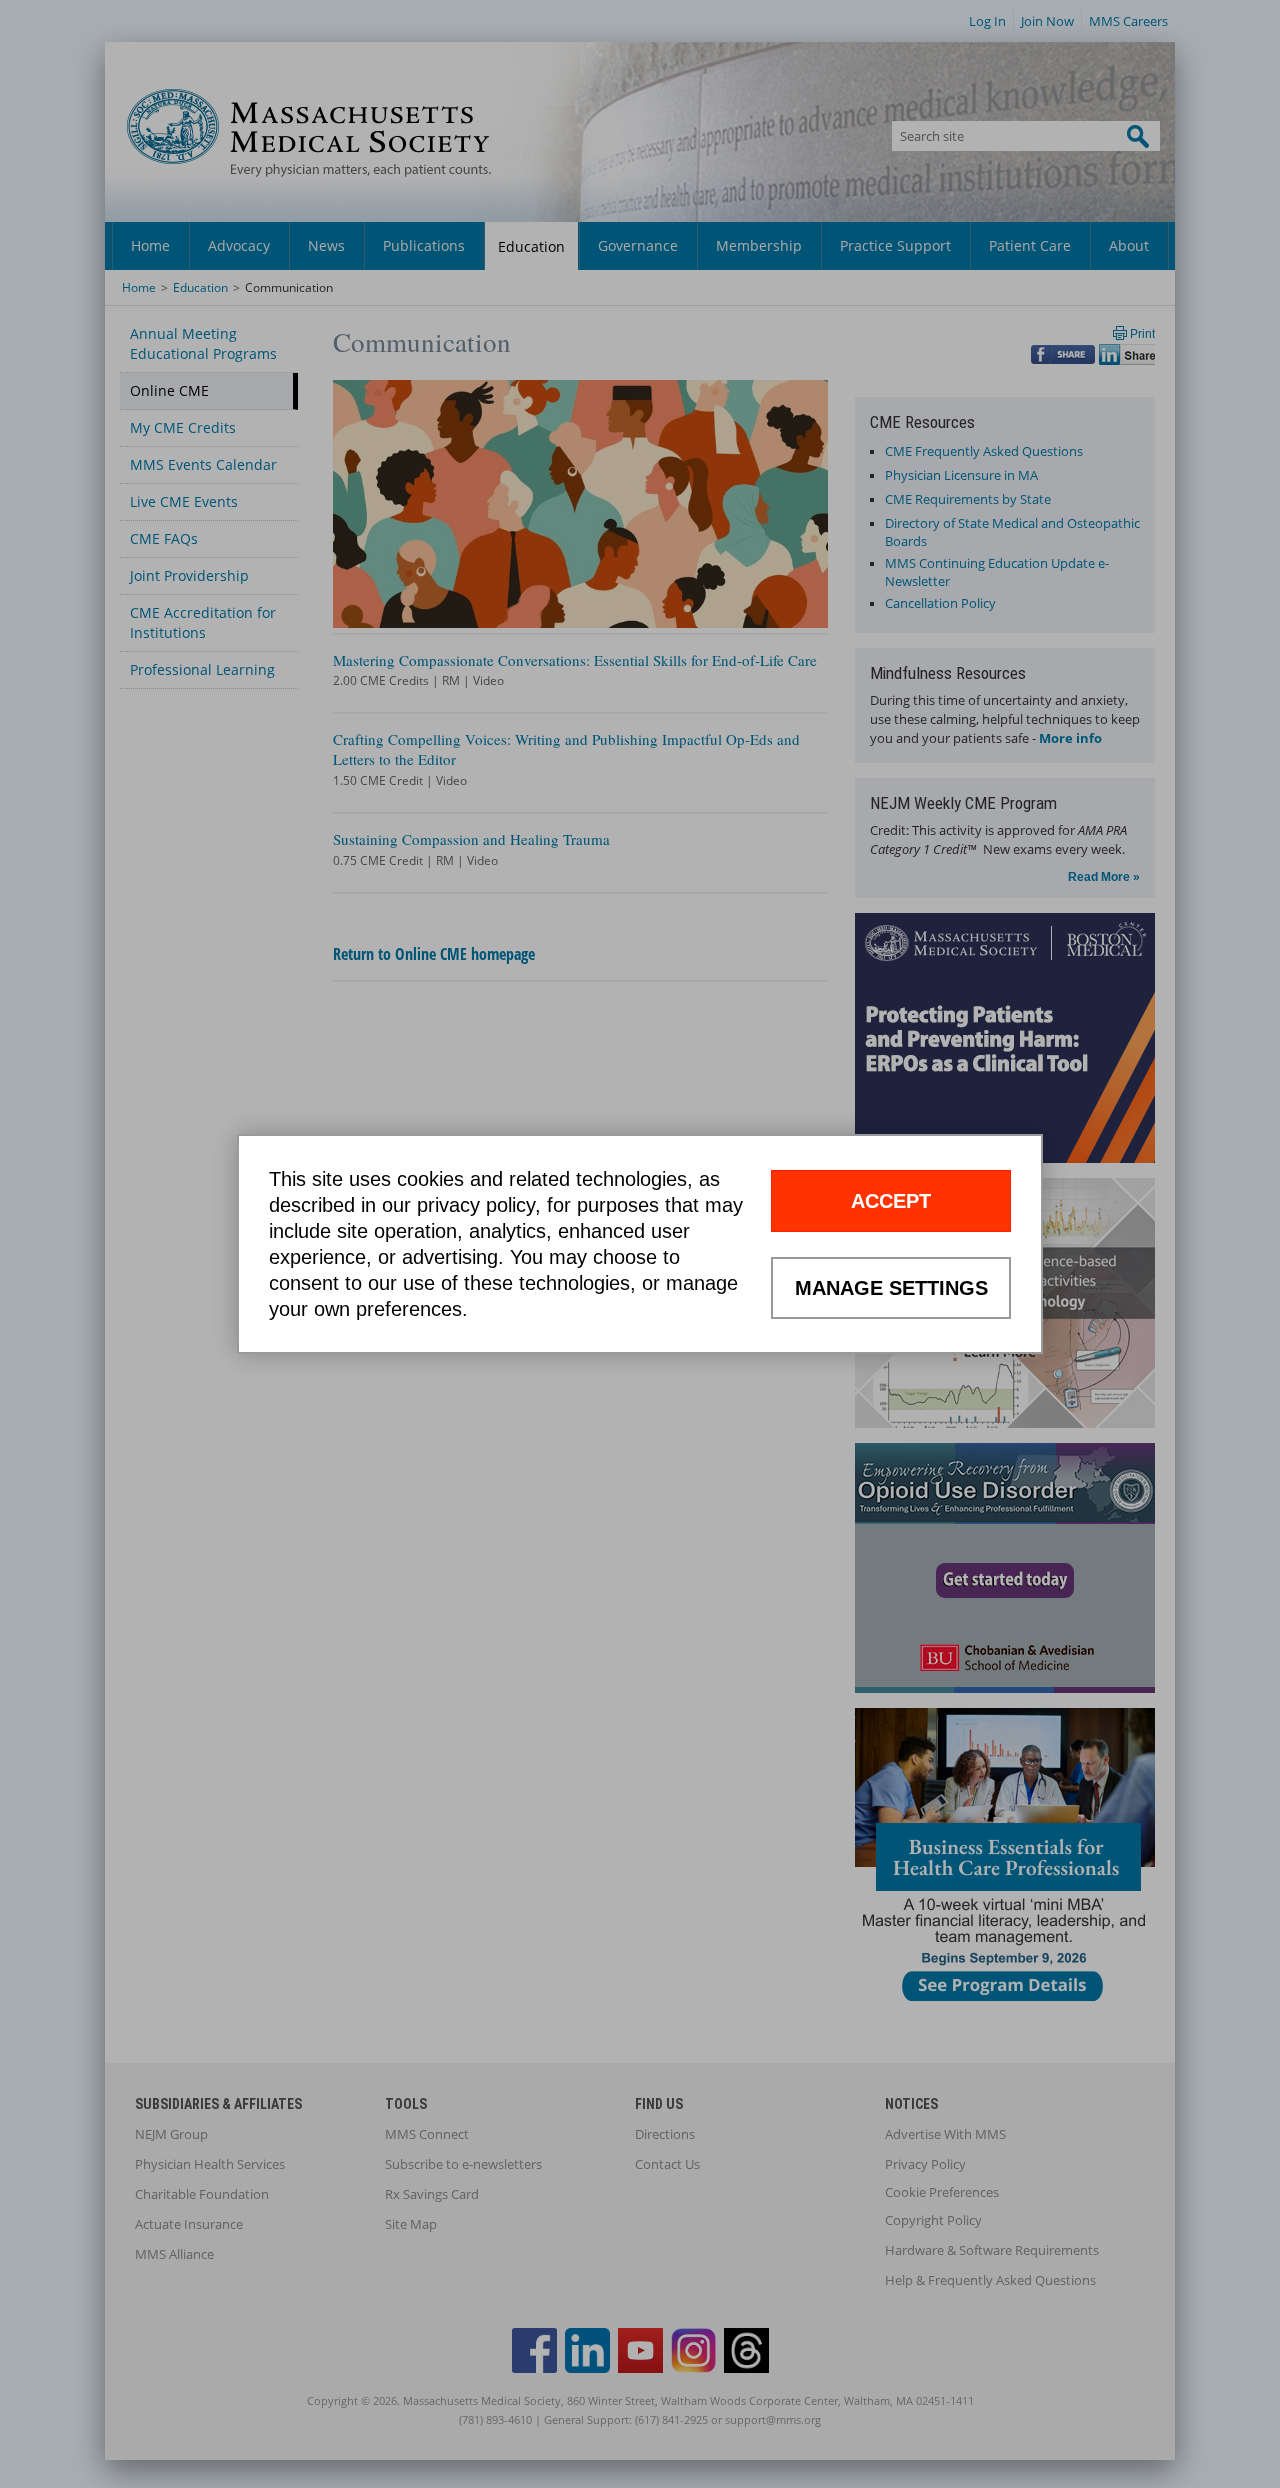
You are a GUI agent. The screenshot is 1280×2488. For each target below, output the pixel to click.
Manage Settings (891, 1288)
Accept (891, 1201)
